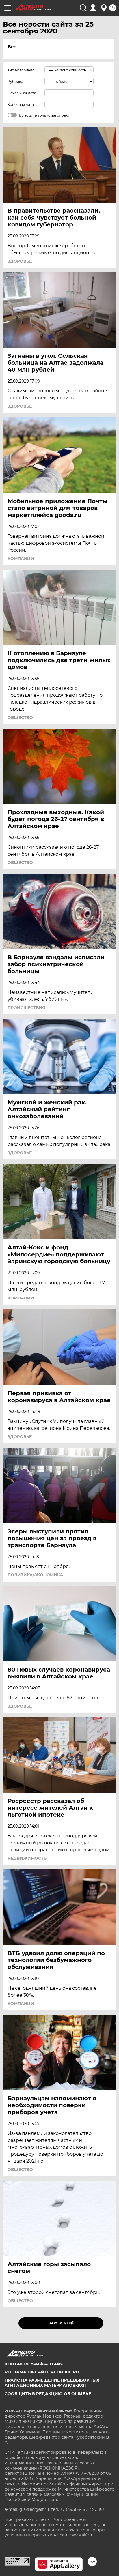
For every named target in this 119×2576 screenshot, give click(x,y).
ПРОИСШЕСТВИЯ (26, 1008)
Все (12, 47)
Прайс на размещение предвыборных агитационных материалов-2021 (52, 2383)
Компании (21, 559)
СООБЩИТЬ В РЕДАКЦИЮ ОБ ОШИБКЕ (48, 2394)
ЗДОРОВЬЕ (20, 261)
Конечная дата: (21, 105)
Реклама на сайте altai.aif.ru (42, 2372)
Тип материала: (21, 70)
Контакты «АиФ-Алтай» (34, 2364)
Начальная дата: (22, 93)
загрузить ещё (61, 2323)
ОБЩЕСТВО (20, 717)
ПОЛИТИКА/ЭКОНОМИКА (35, 1575)
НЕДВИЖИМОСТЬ (27, 1858)
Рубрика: (16, 82)
